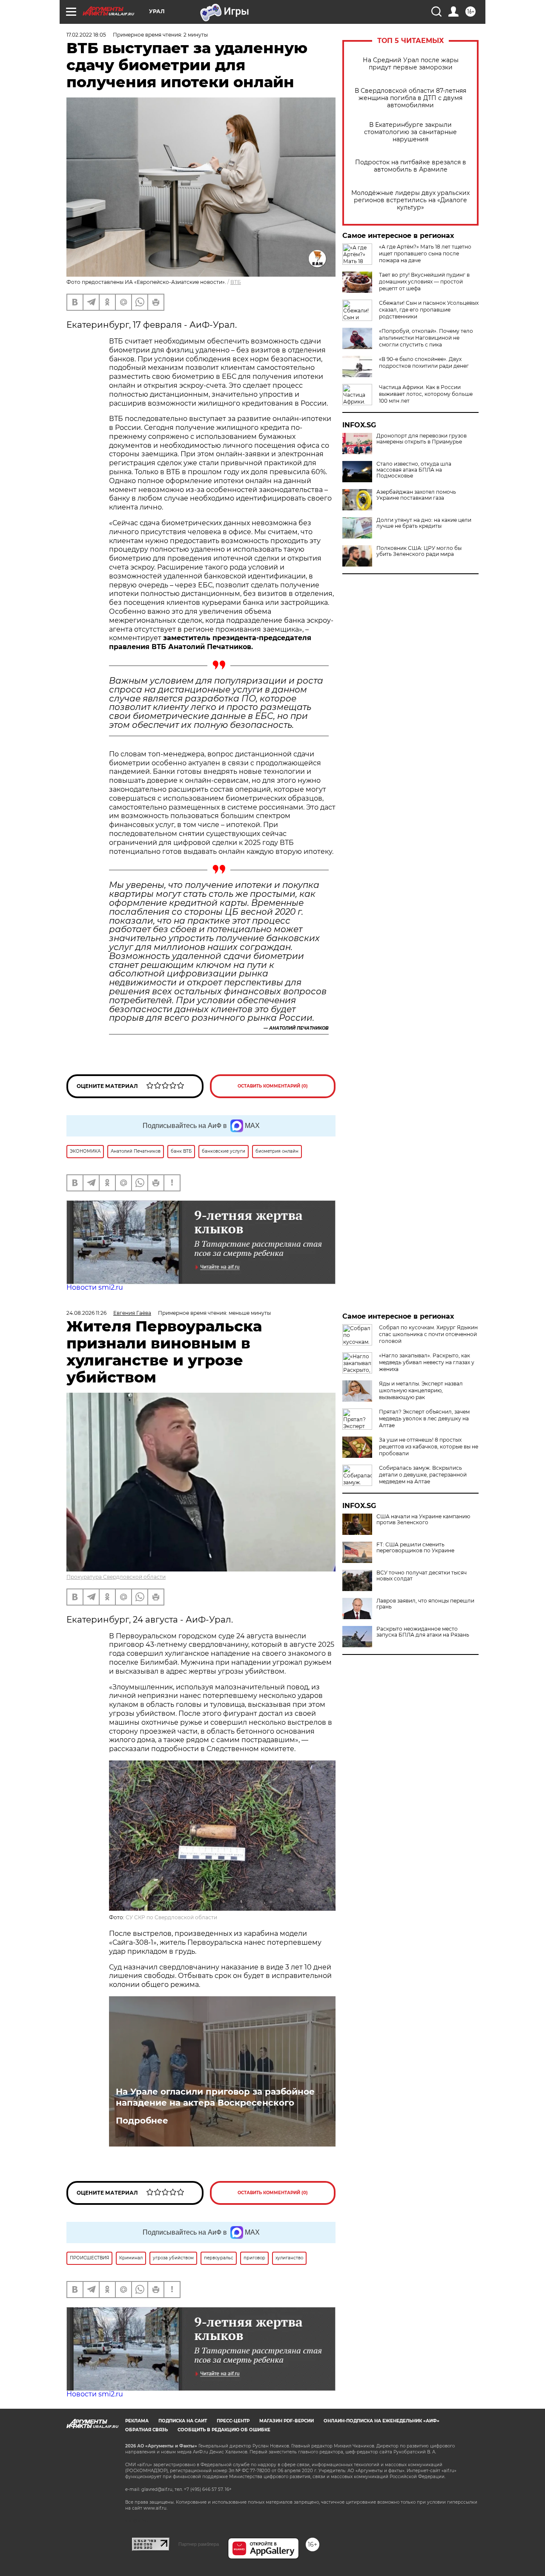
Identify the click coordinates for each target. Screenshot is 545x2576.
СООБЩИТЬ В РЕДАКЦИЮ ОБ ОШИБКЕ (224, 2430)
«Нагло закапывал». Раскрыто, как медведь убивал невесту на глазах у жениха (427, 1362)
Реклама (137, 2421)
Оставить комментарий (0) (273, 1086)
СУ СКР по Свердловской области (171, 1917)
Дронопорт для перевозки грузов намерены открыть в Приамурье (422, 439)
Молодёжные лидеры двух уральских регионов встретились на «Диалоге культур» (410, 200)
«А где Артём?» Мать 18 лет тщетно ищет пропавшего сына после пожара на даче (425, 253)
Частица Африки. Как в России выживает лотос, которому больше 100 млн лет (426, 394)
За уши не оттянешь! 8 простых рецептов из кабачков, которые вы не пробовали (429, 1447)
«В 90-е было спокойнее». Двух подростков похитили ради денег (424, 362)
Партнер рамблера (199, 2544)
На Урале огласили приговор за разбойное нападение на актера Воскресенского (215, 2097)
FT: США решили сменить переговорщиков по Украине (415, 1548)
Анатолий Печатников (299, 1028)
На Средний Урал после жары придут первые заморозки (411, 64)
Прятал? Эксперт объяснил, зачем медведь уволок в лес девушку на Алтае (424, 1418)
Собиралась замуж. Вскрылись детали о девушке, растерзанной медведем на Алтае (423, 1475)
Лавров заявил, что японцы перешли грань (425, 1604)
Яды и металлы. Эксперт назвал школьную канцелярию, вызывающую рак (421, 1390)
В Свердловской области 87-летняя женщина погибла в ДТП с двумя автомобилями (410, 98)
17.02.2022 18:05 (86, 35)
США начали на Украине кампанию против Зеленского (423, 1520)
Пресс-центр (233, 2421)
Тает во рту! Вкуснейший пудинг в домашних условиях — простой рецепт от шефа (424, 282)
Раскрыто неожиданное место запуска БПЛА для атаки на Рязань (423, 1632)
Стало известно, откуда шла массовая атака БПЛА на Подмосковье (414, 470)
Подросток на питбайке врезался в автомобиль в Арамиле (411, 166)
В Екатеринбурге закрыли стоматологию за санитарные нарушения (410, 132)
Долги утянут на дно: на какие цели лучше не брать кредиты (424, 523)
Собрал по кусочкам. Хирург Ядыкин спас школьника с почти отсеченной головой (428, 1334)
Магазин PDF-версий (287, 2421)
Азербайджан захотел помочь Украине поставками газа (416, 495)
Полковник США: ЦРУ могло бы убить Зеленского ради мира (419, 551)
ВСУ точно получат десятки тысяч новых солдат (422, 1576)
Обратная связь (146, 2430)
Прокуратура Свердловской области (116, 1577)
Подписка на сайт (183, 2421)
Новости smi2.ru (95, 1287)
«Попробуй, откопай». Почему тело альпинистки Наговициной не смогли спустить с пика (426, 338)
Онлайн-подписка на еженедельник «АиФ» (381, 2421)
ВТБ (236, 282)
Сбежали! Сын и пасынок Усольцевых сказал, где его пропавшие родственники (429, 310)
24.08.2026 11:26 (86, 1313)
